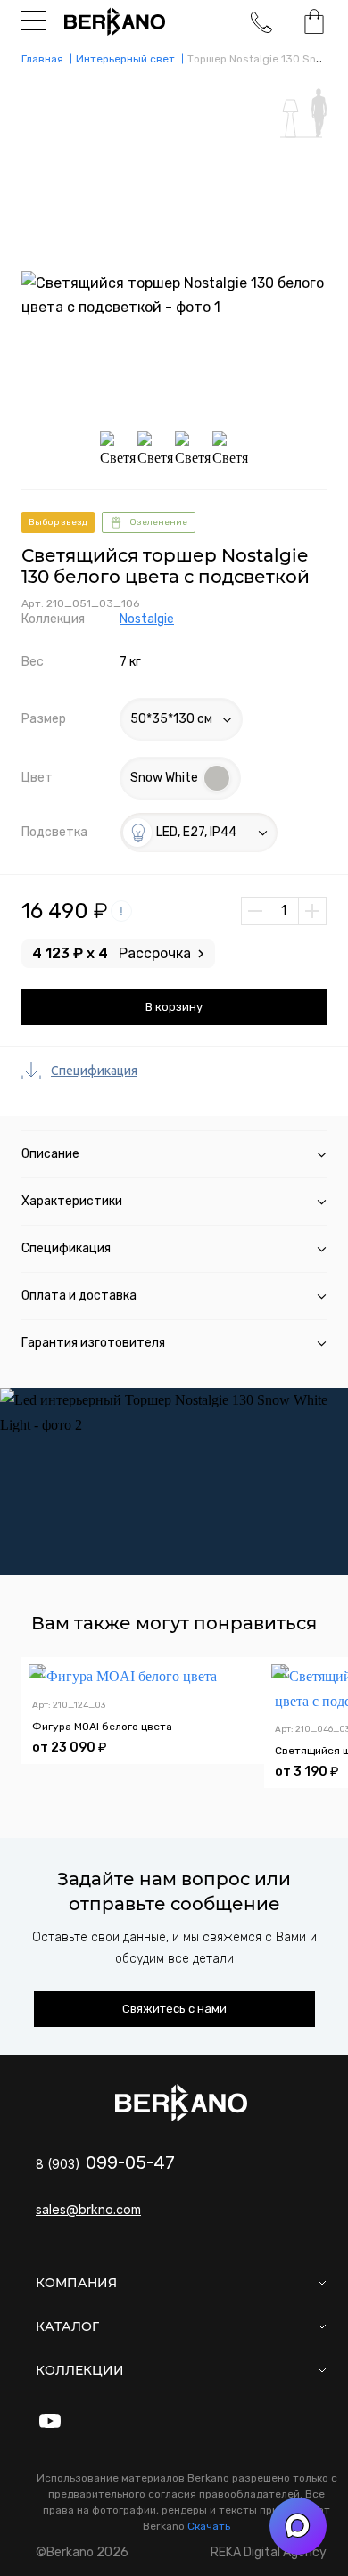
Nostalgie (147, 619)
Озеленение (158, 522)
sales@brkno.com (88, 2209)
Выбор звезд (58, 522)
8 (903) (105, 2164)
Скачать (209, 2526)
